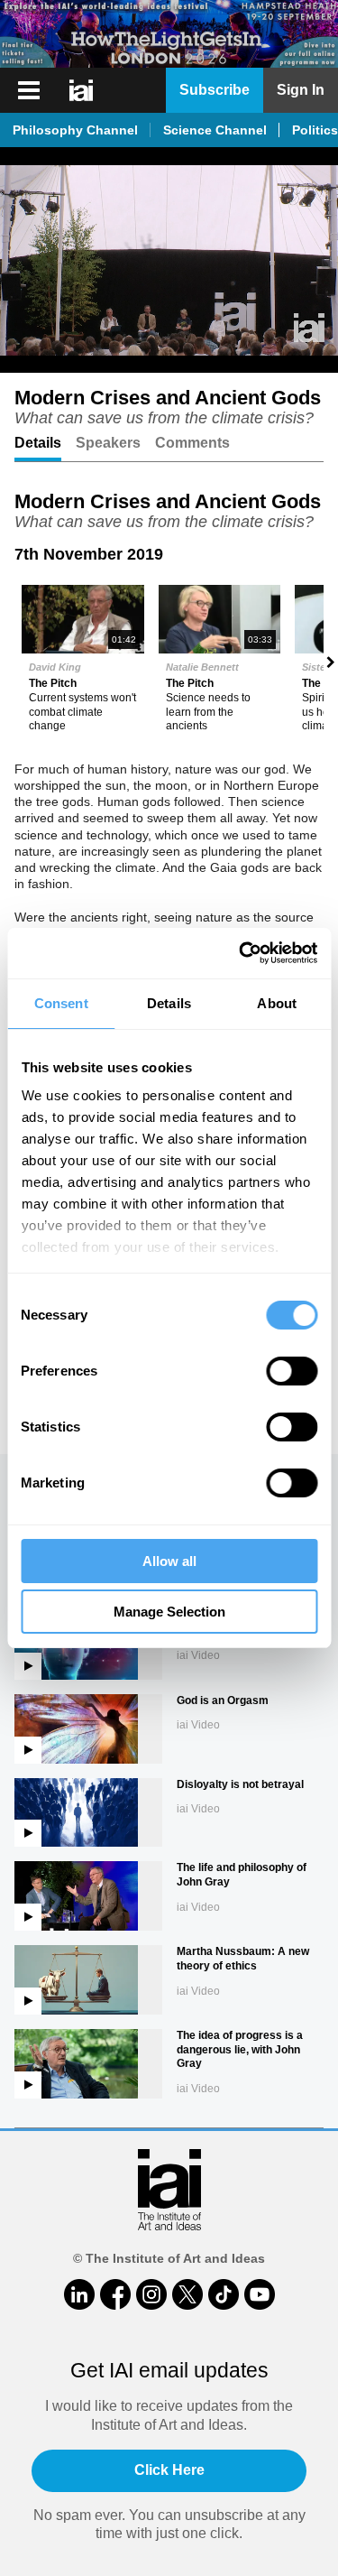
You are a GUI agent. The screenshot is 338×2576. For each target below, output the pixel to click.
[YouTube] (260, 2294)
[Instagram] (151, 2294)
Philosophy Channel (75, 130)
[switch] (292, 1371)
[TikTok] (224, 2294)
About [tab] (277, 1003)
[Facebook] (115, 2294)
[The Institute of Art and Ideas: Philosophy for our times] (83, 90)
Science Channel (215, 130)
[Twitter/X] (187, 2294)
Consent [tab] (61, 1003)
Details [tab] (169, 1003)
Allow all (169, 1561)
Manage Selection (169, 1612)
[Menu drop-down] (27, 90)
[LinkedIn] (79, 2294)
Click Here (169, 2470)
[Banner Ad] (169, 34)
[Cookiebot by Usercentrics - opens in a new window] (241, 953)
